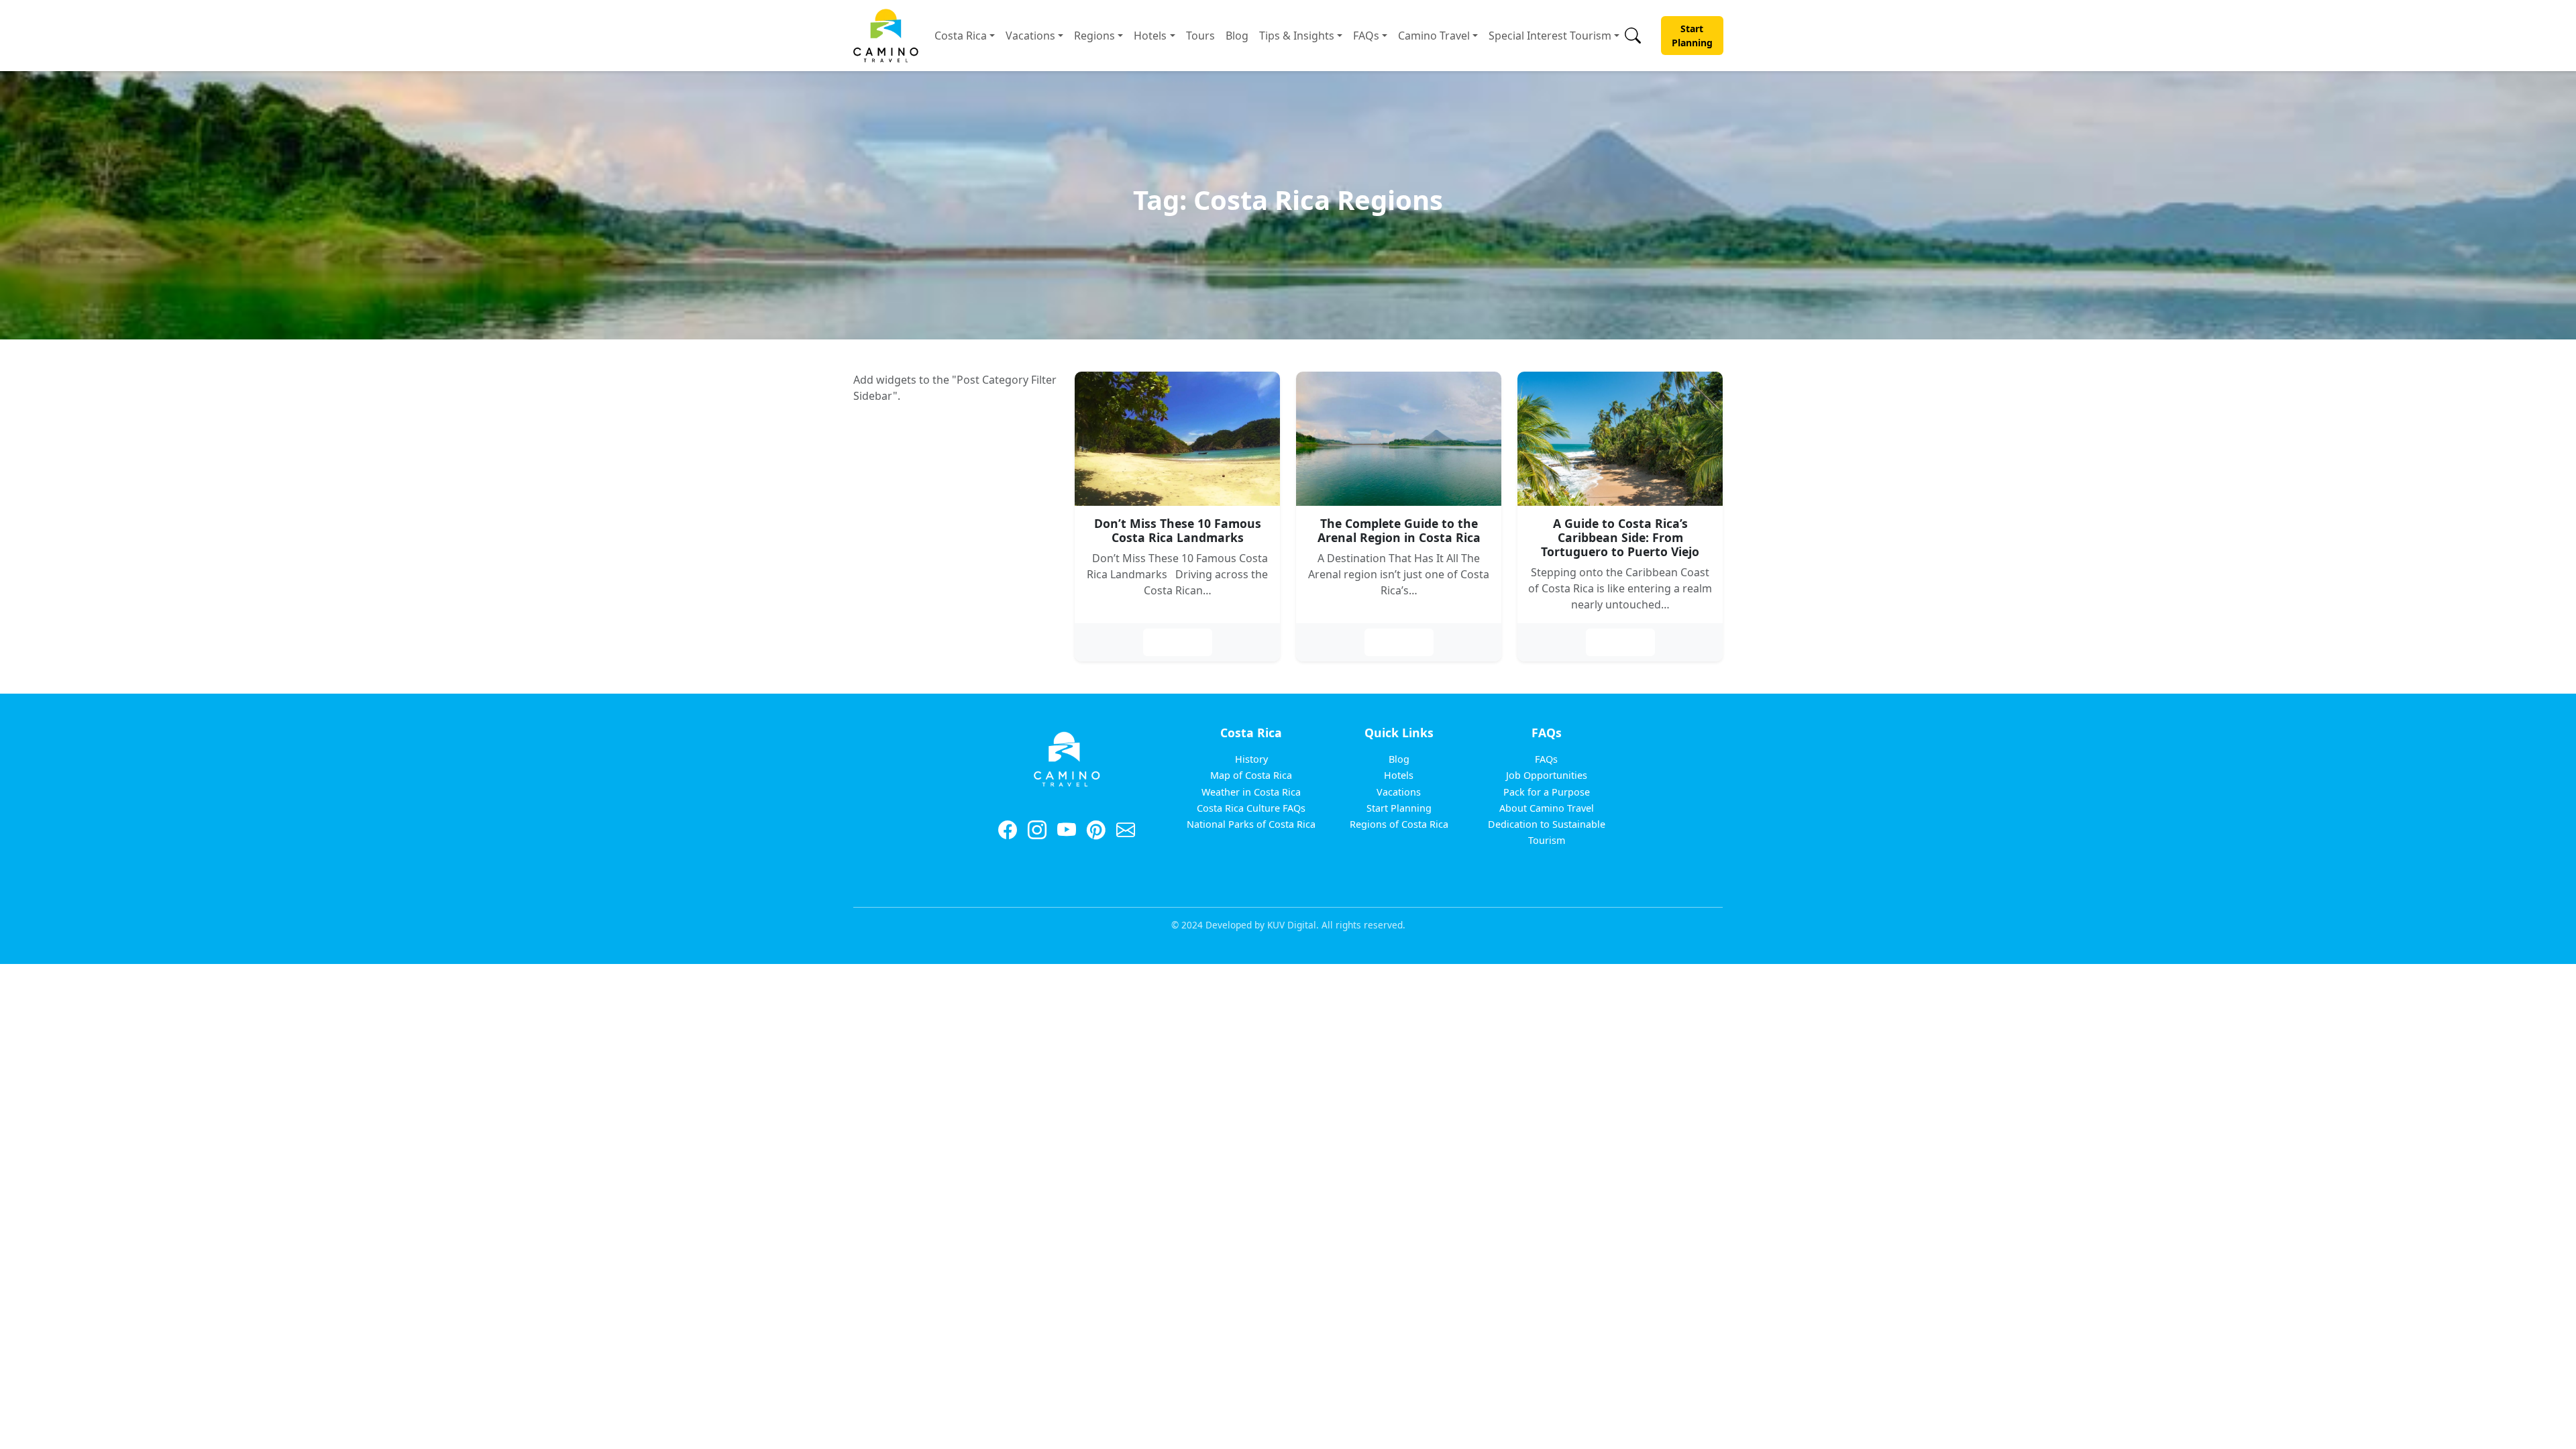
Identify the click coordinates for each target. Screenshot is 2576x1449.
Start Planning (1692, 36)
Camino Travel (1434, 36)
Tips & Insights (1297, 36)
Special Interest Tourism (1550, 36)
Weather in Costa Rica (1251, 792)
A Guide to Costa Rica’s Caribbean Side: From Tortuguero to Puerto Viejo (1620, 537)
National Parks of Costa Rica (1251, 824)
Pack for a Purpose (1547, 792)
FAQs (1366, 36)
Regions (1094, 36)
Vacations (1030, 36)
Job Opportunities (1547, 775)
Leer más (1178, 642)
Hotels (1150, 36)
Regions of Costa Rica (1399, 824)
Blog (1237, 36)
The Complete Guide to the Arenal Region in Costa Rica (1399, 530)
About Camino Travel (1547, 808)
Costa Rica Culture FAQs (1251, 808)
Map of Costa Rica (1251, 775)
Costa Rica (961, 36)
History (1251, 759)
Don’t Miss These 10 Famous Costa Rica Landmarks (1178, 530)
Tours (1200, 36)
